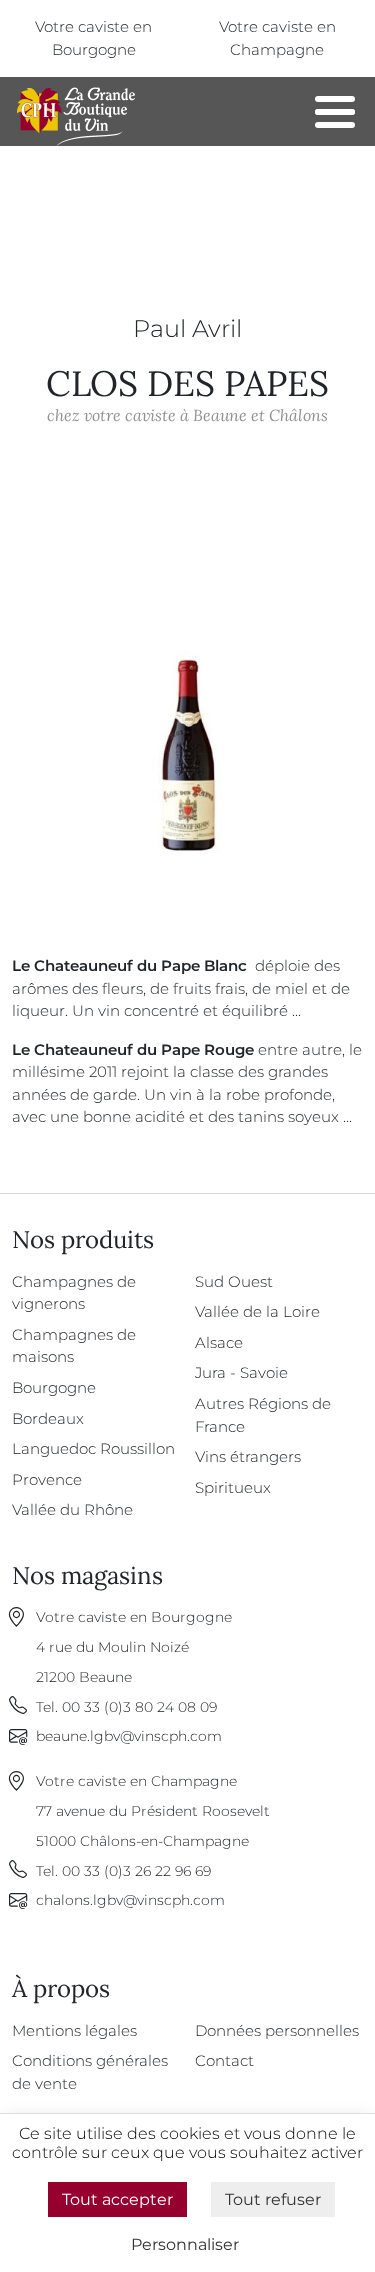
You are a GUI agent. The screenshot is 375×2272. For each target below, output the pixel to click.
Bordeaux (48, 1418)
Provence (47, 1479)
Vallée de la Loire (257, 1311)
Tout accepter (117, 2199)
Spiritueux (233, 1487)
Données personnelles (277, 2030)
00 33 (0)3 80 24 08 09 (139, 1707)
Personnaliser (185, 2244)
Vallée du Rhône (72, 1509)
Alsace (219, 1342)
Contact (224, 2060)
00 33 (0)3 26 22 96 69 (136, 1871)
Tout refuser (273, 2199)
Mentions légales (74, 2030)
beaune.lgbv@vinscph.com (129, 1736)
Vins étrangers (248, 1456)
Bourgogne (54, 1387)
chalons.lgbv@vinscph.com (130, 1900)
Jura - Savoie (241, 1372)
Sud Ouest (234, 1281)
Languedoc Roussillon (93, 1448)
